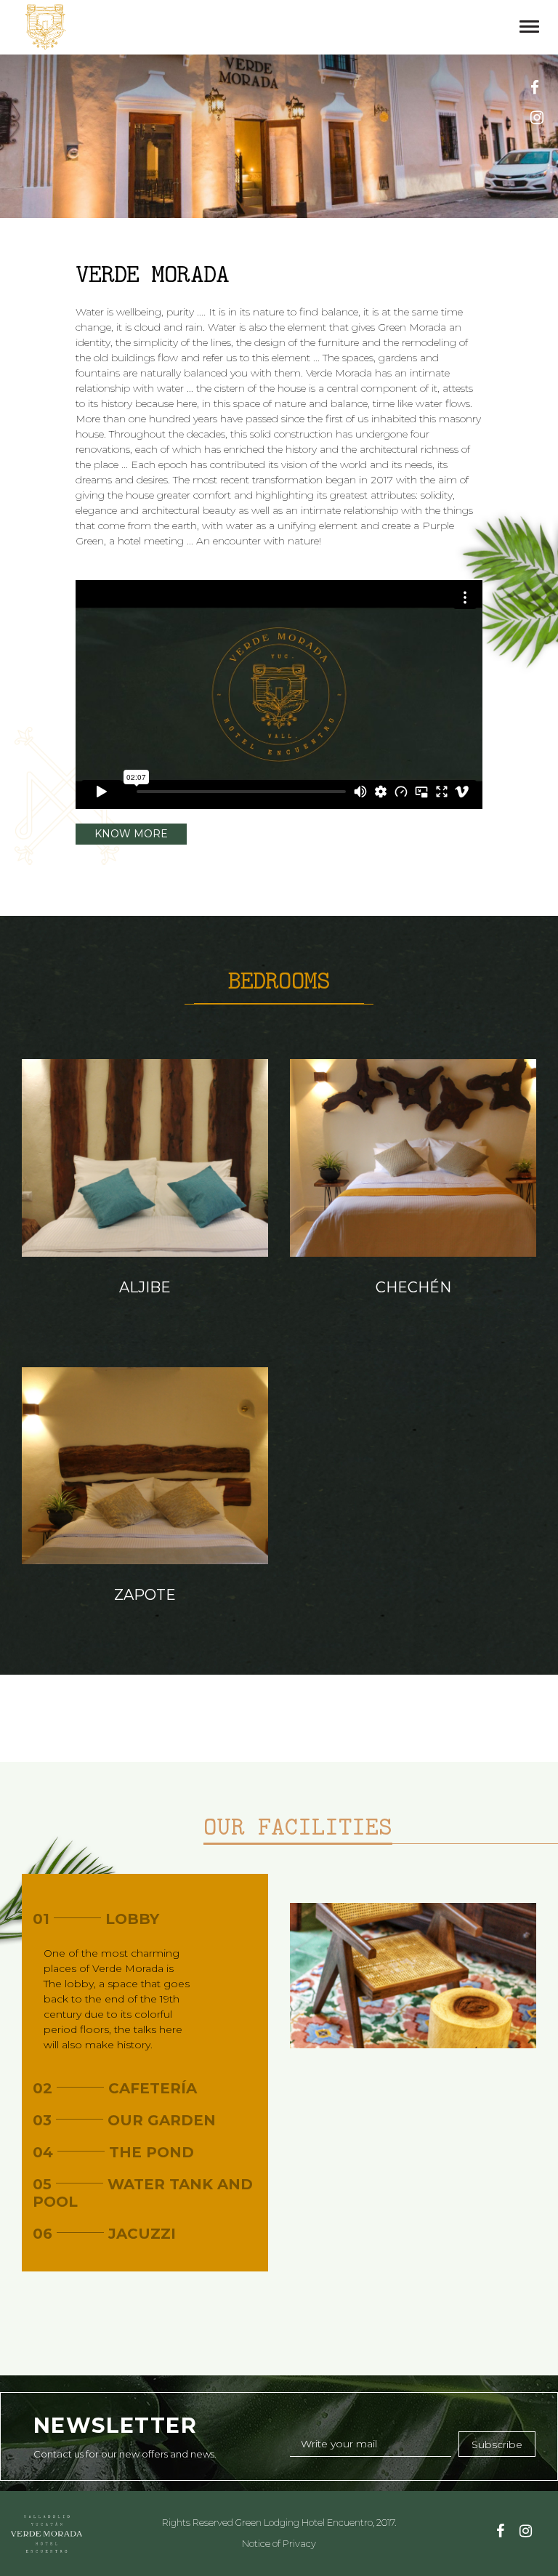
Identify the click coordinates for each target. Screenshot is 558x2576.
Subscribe (497, 2444)
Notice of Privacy (279, 2543)
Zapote (145, 1595)
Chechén (413, 1287)
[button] (145, 1919)
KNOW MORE (131, 834)
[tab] (145, 1919)
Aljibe (145, 1287)
